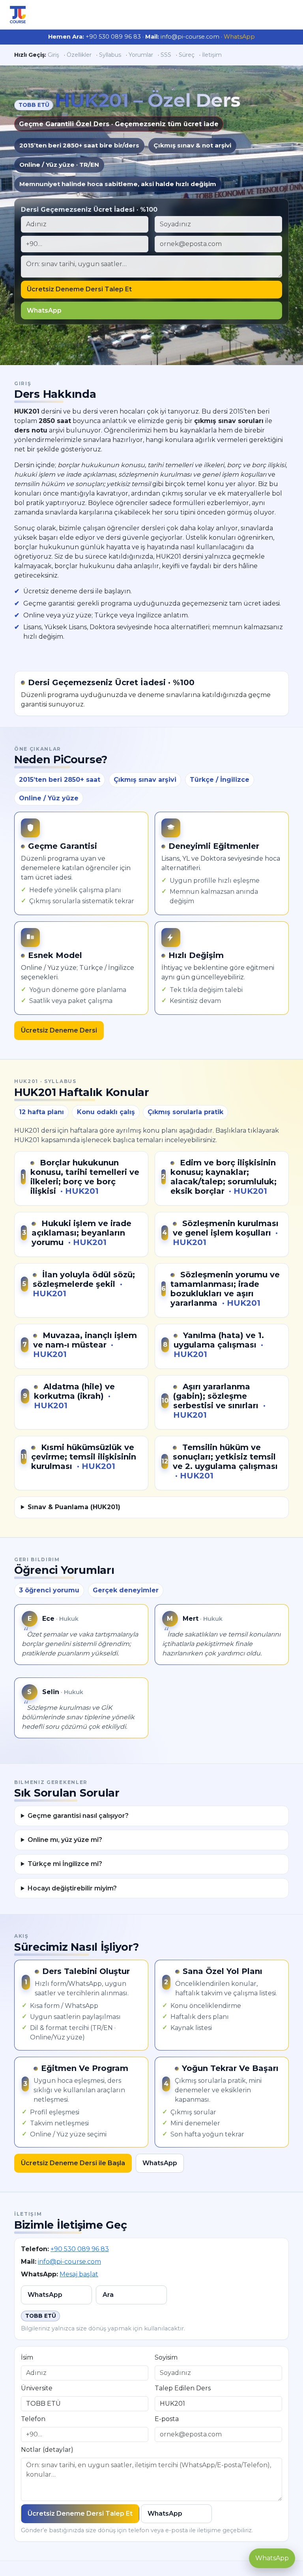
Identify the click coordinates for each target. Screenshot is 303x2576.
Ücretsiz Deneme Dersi (59, 1030)
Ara (108, 2295)
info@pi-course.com (69, 2262)
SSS (166, 55)
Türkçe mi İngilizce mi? (65, 1864)
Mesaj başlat (79, 2274)
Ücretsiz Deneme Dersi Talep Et (79, 289)
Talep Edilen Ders (183, 2388)
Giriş (53, 55)
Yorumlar (141, 55)
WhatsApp (239, 37)
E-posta (167, 2419)
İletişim (212, 55)
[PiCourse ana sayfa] (18, 15)
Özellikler (79, 55)
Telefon (33, 2419)
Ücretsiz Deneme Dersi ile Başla (73, 2163)
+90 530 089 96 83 (80, 2249)
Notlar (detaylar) (47, 2450)
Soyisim (166, 2357)
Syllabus (110, 55)
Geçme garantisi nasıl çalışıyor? (78, 1816)
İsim (27, 2357)
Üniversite (37, 2388)
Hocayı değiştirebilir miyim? (72, 1888)
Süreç (187, 55)
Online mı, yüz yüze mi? (65, 1840)
